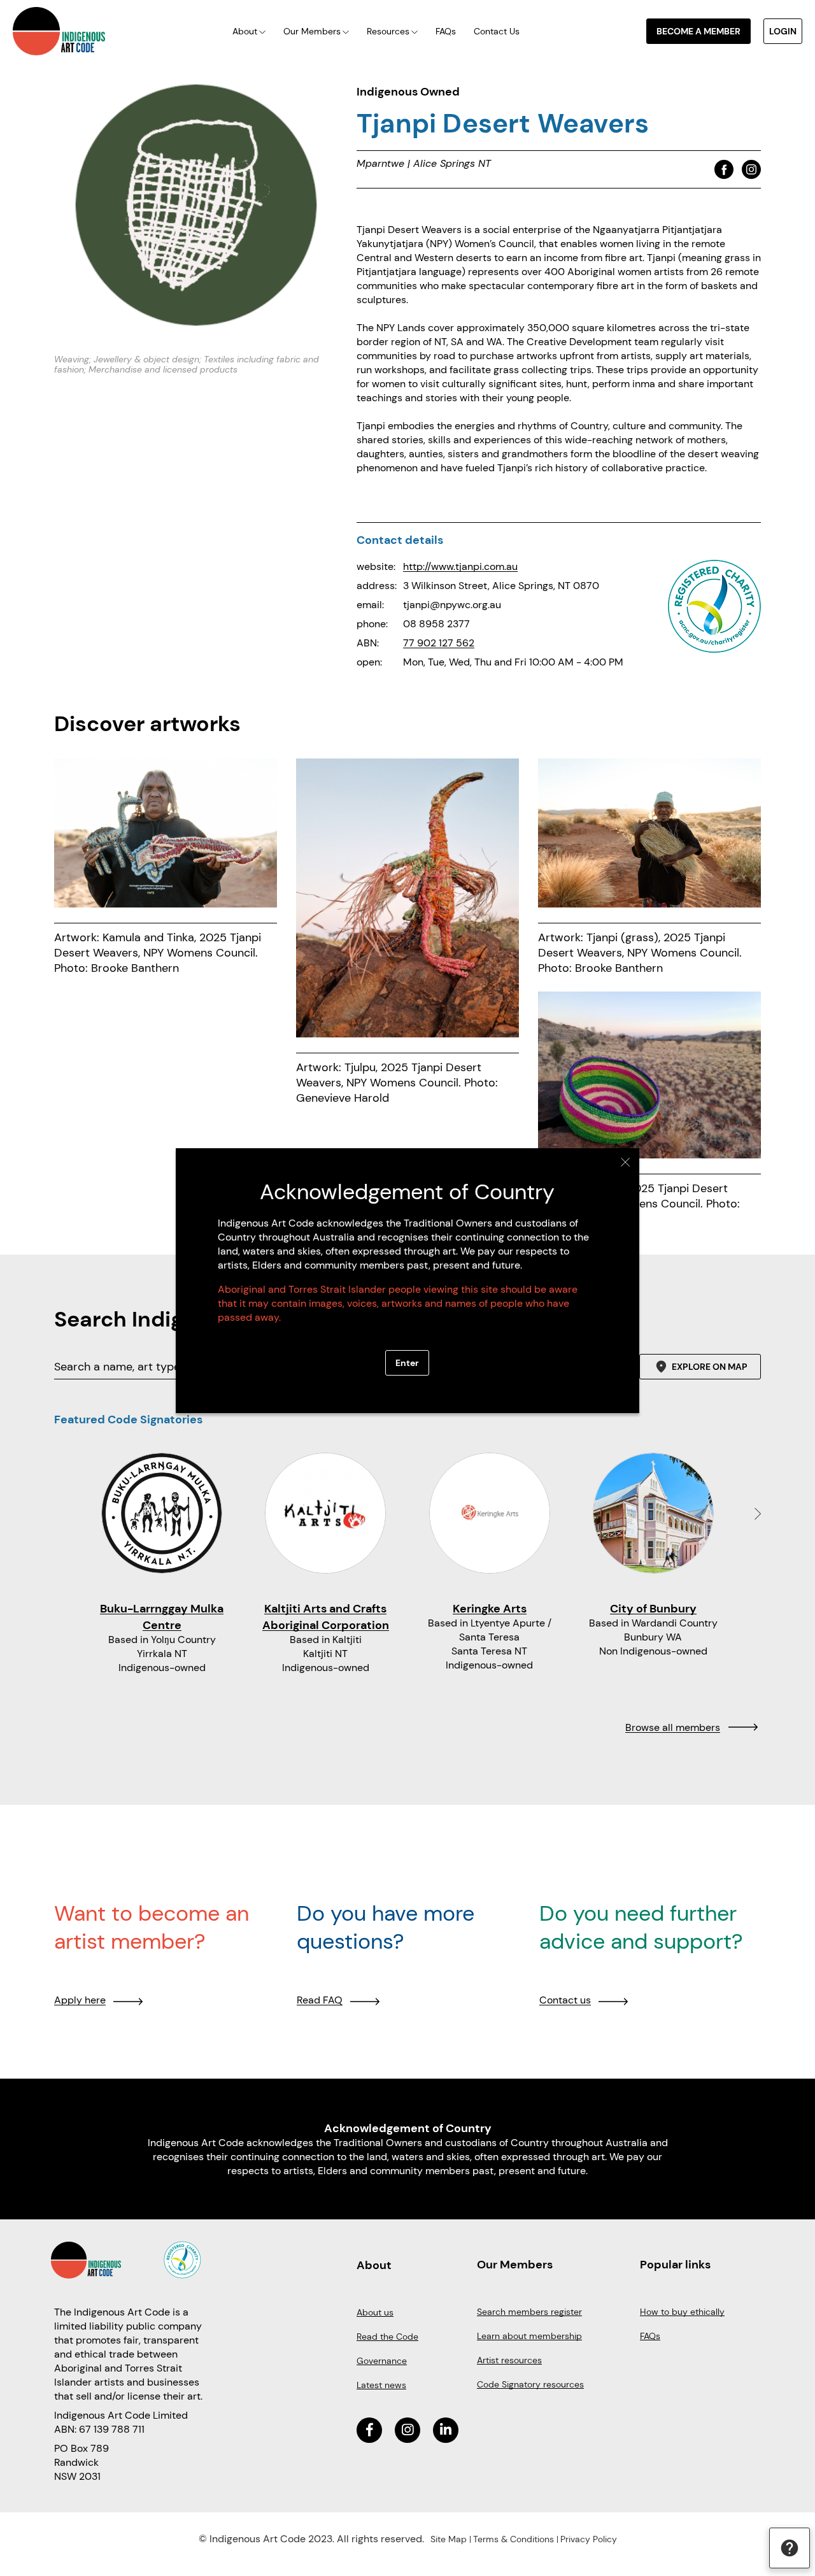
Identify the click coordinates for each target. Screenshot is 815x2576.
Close (626, 1162)
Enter (407, 1363)
